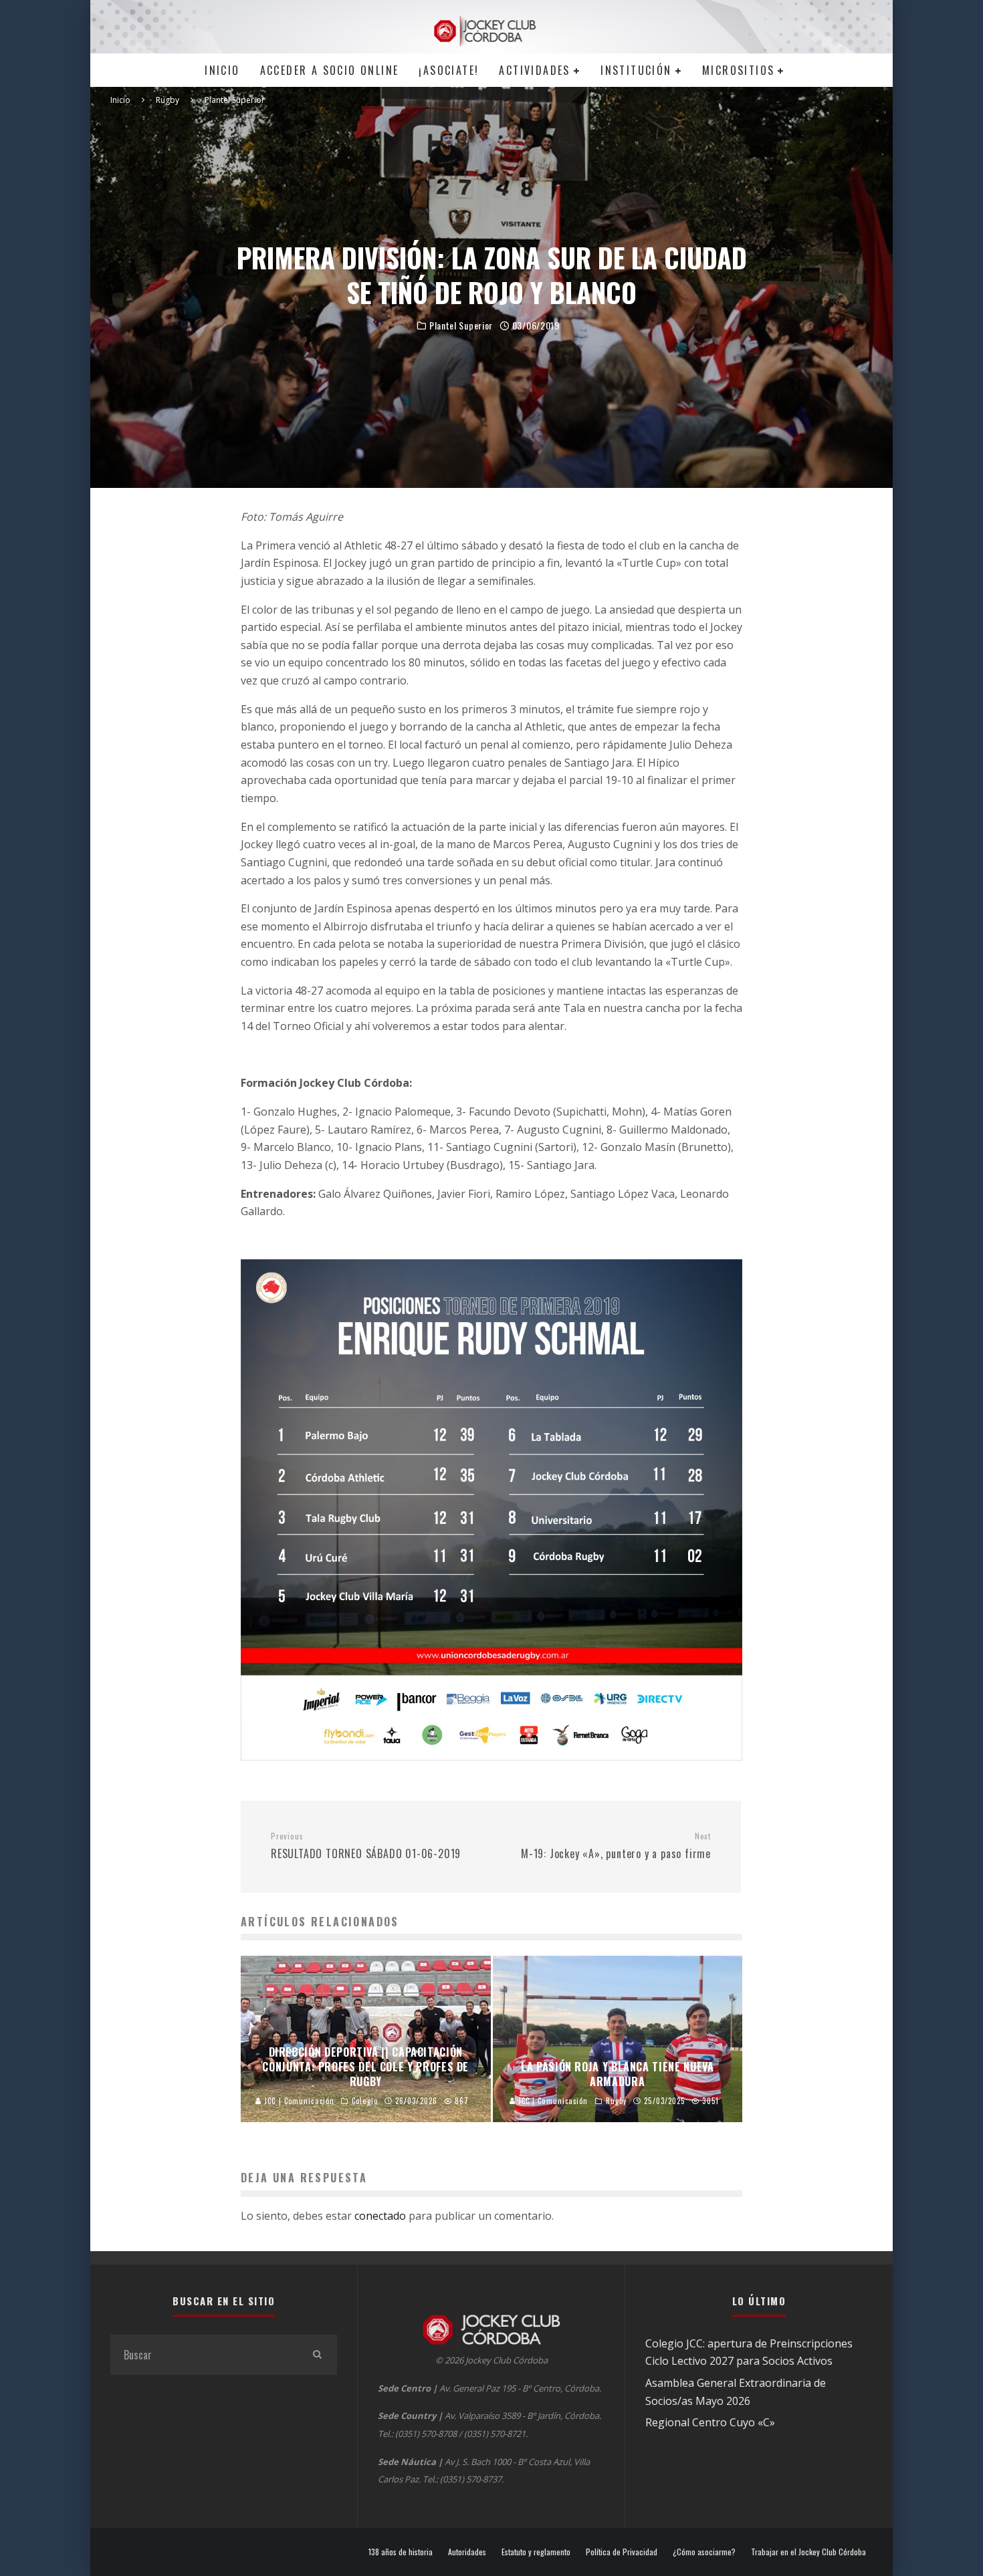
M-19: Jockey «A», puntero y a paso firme (616, 1846)
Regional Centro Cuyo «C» (710, 2422)
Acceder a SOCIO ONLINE (330, 70)
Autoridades (467, 2552)
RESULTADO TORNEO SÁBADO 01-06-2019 (366, 1846)
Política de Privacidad (622, 2552)
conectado (380, 2216)
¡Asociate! (449, 70)
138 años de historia (401, 2552)
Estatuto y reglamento (536, 2552)
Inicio (222, 70)
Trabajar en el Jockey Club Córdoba (808, 2552)
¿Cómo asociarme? (704, 2552)
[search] (317, 2355)
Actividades (534, 70)
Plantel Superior (461, 326)
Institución (636, 70)
